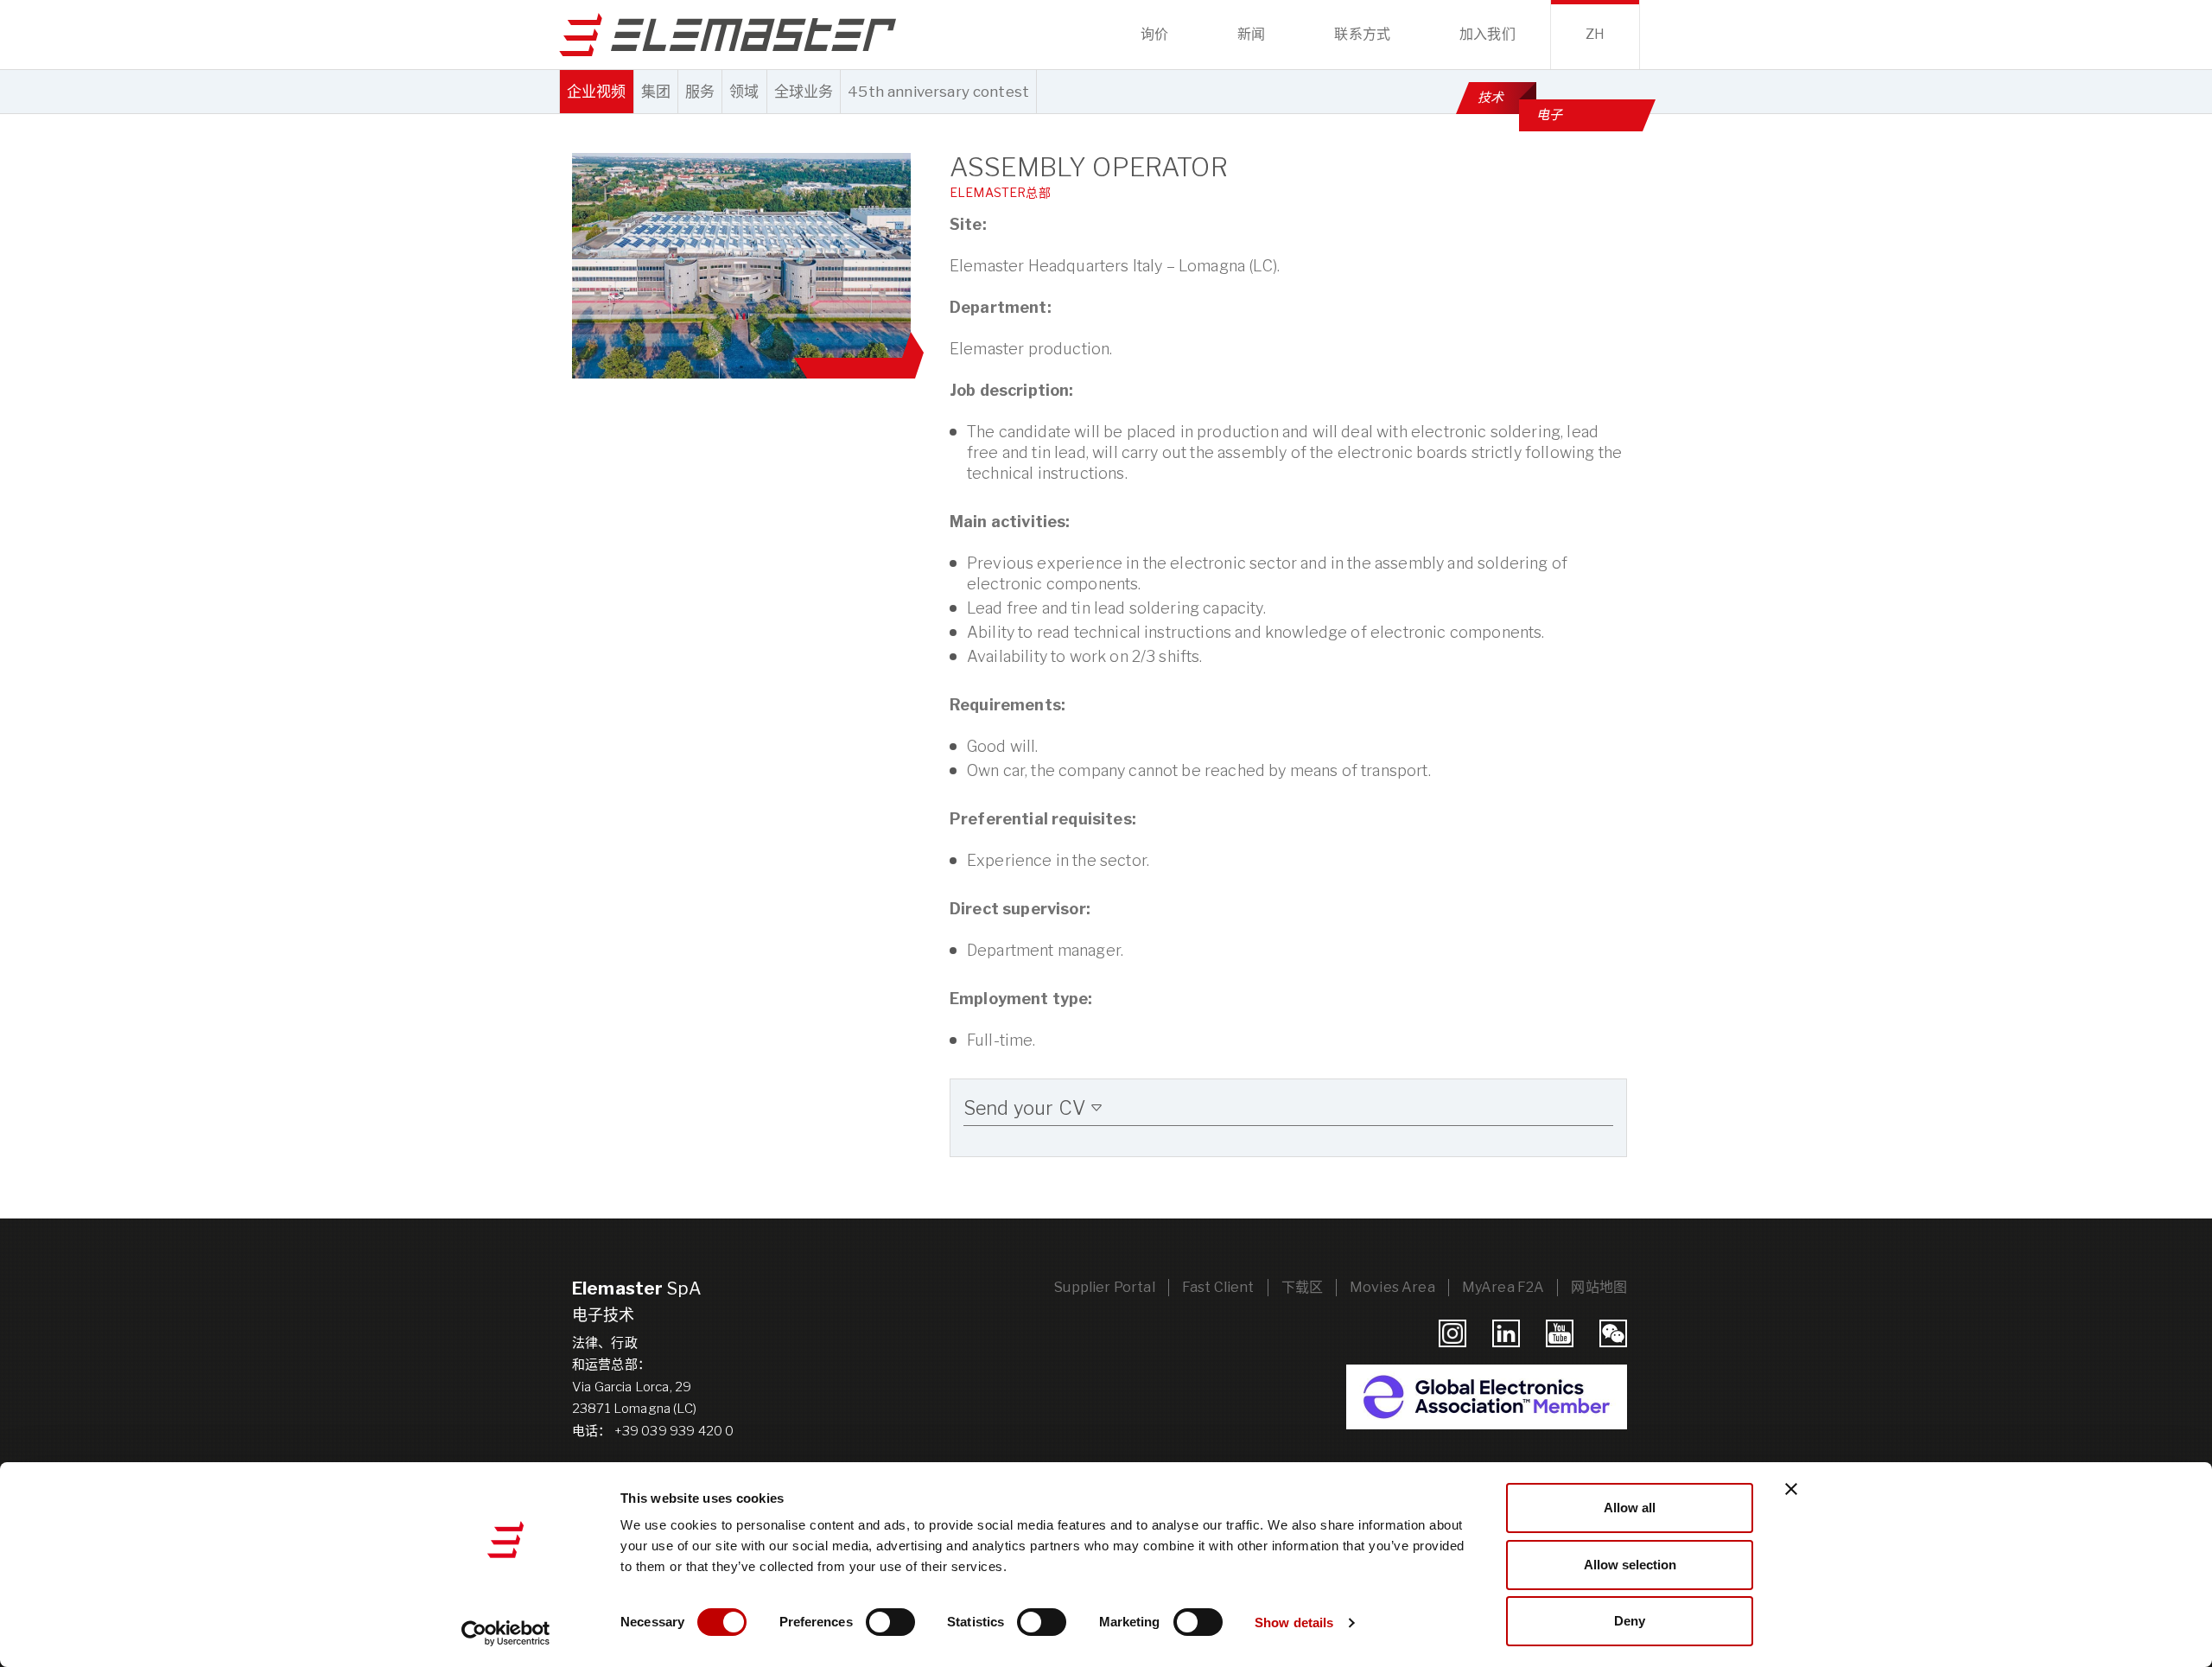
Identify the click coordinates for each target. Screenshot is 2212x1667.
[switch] (890, 1622)
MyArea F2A (1503, 1287)
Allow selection (1630, 1565)
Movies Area (1392, 1287)
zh (1595, 34)
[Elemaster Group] (728, 35)
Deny (1630, 1621)
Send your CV (1027, 1108)
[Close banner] (1791, 1489)
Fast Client (1218, 1287)
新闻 (1251, 34)
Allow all (1630, 1508)
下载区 (1302, 1287)
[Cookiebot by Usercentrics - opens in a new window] (506, 1633)
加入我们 (1487, 34)
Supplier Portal (1104, 1287)
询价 (1154, 34)
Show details (1294, 1622)
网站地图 (1599, 1287)
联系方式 (1362, 34)
